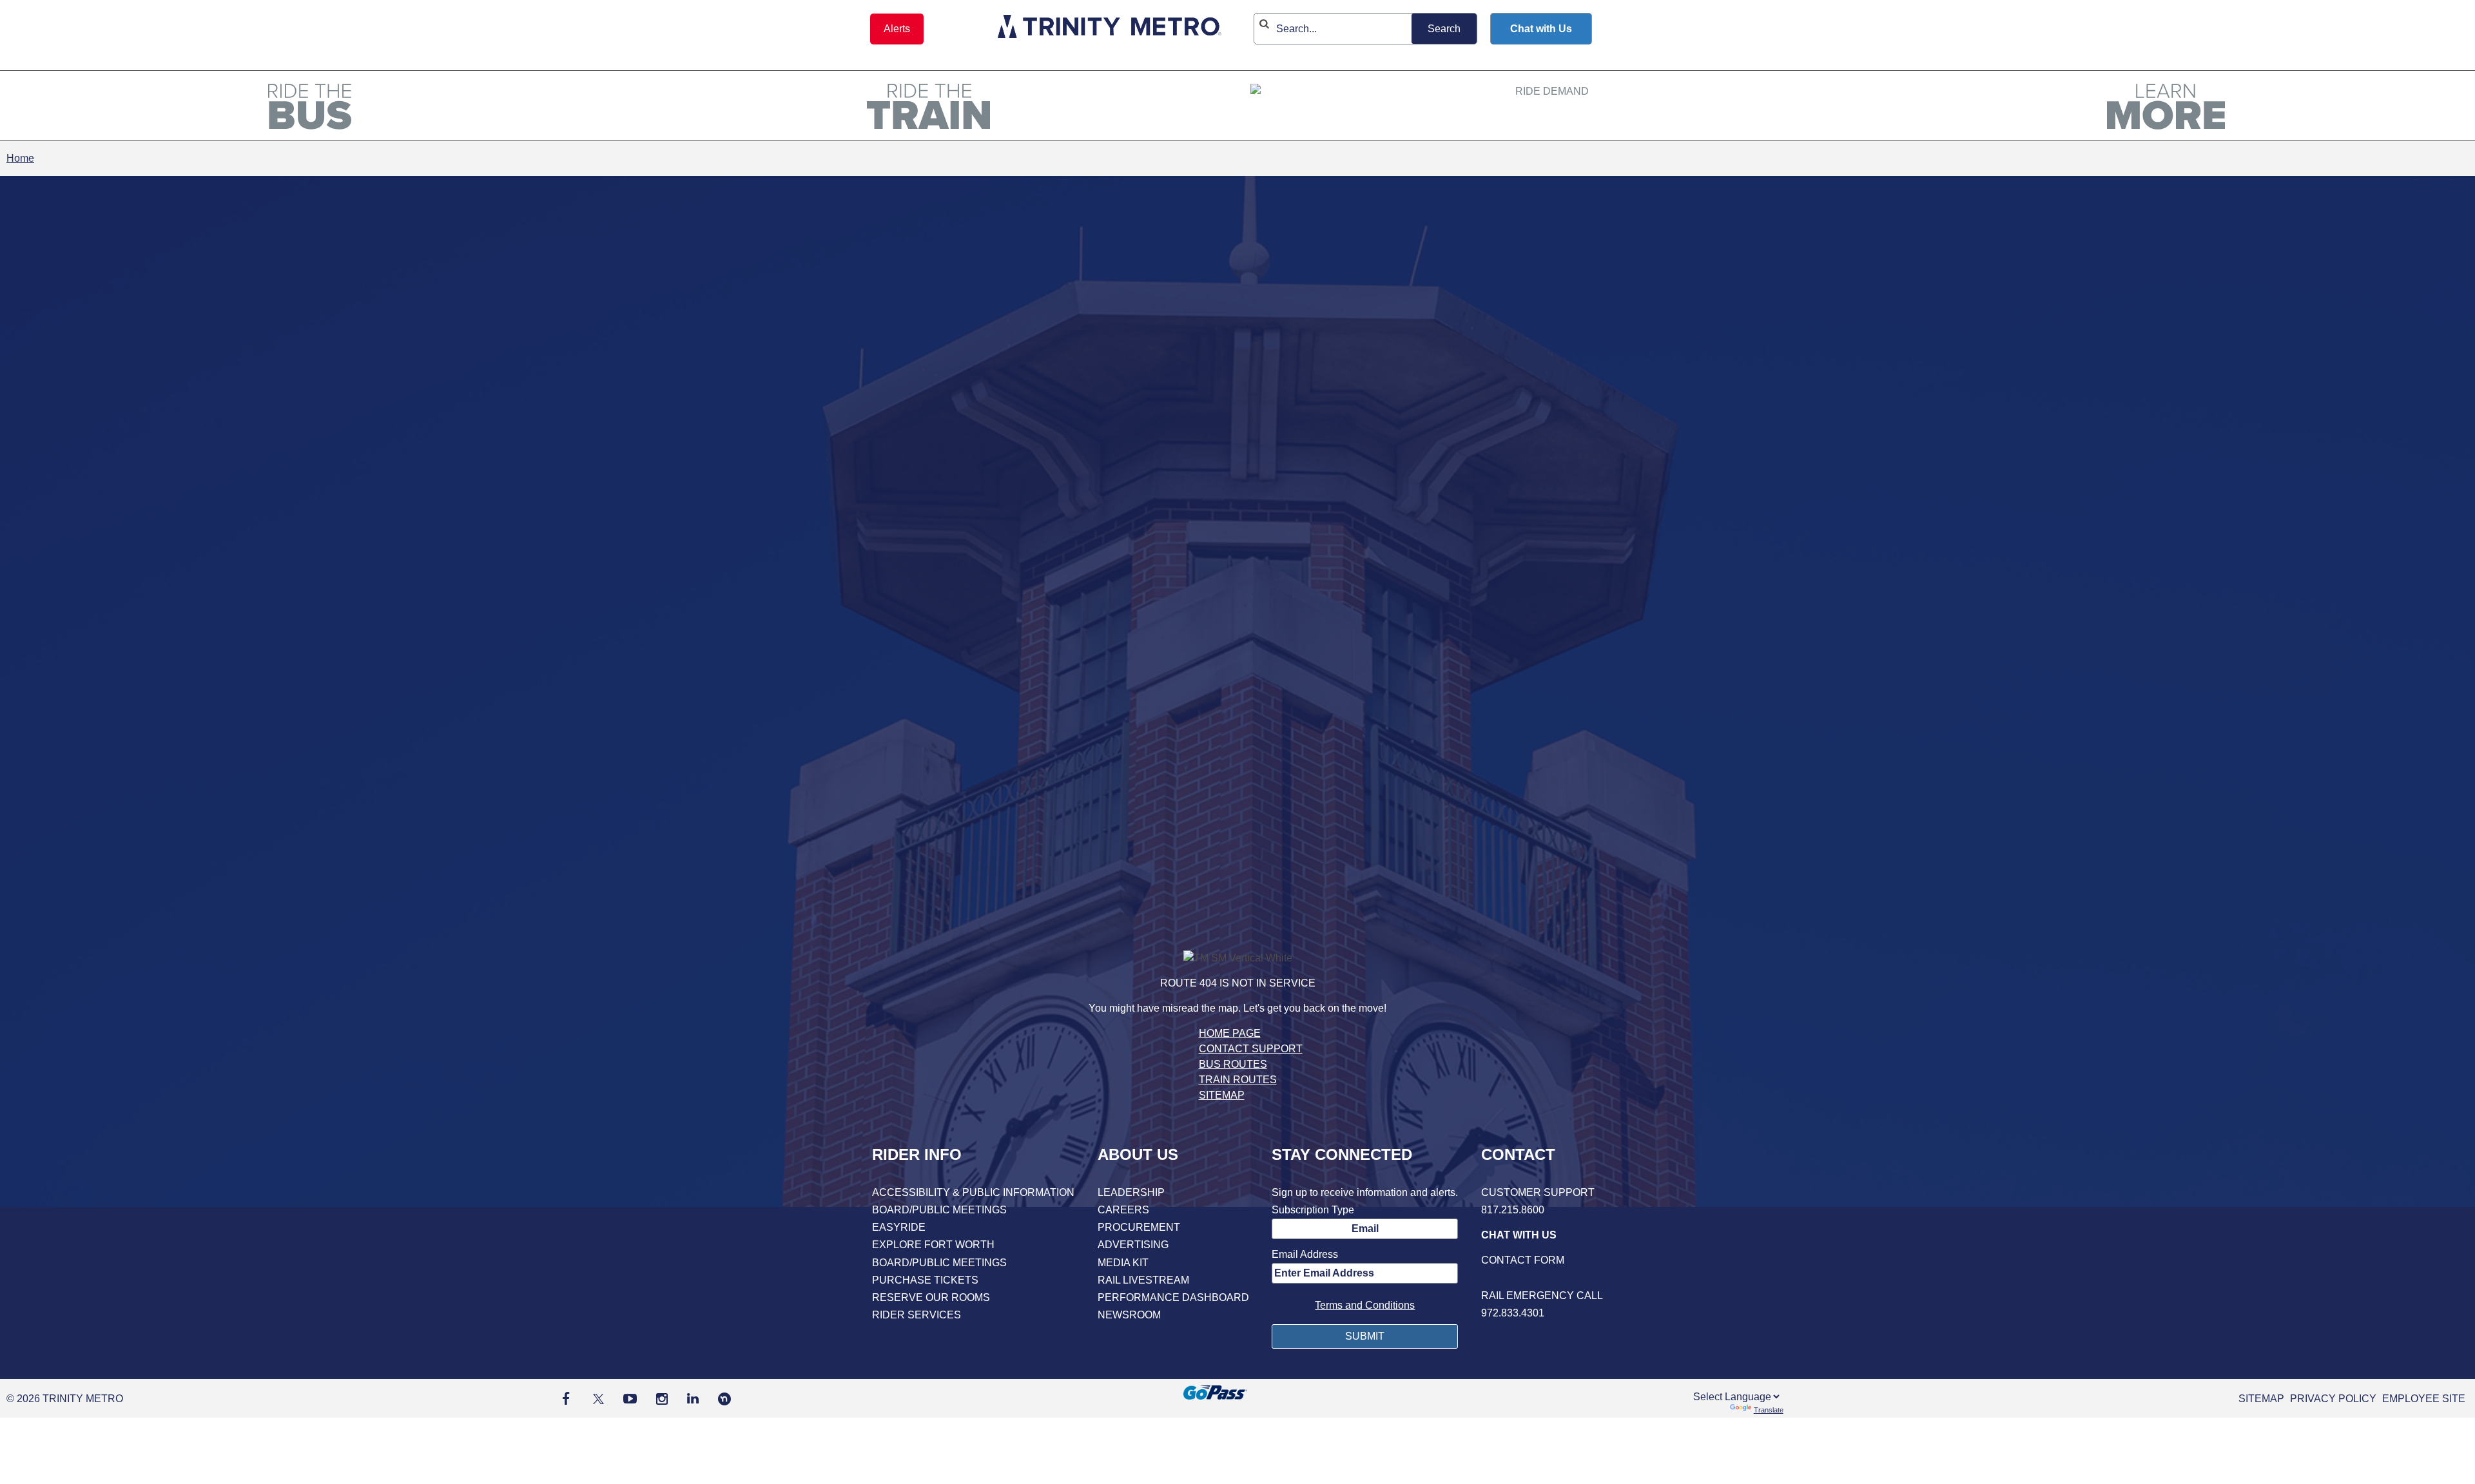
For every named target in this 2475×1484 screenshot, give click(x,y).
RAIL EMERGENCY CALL (1542, 1296)
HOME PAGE (1230, 1033)
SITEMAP (1222, 1095)
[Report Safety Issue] (1542, 1278)
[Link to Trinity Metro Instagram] (662, 1399)
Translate (1769, 1410)
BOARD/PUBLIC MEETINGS (939, 1210)
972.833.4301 (1513, 1313)
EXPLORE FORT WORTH (933, 1245)
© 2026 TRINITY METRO (65, 1399)
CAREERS (1123, 1210)
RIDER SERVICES (917, 1315)
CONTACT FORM (1523, 1260)
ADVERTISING (1133, 1245)
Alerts (897, 29)
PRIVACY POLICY (2333, 1399)
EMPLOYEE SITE (2424, 1399)
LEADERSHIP (1131, 1192)
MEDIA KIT (1123, 1263)
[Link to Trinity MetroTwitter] (597, 1399)
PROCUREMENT (1139, 1227)
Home (20, 158)
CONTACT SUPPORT (1251, 1049)
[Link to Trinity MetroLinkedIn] (693, 1399)
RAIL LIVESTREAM (1143, 1280)
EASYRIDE (899, 1227)
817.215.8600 (1513, 1210)
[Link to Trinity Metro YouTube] (630, 1399)
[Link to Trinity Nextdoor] (724, 1402)
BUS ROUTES (1233, 1064)
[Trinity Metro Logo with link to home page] (1110, 29)
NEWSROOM (1129, 1315)
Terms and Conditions (1365, 1305)
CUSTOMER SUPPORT (1538, 1192)
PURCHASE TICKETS (925, 1280)
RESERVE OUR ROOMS (931, 1297)
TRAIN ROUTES (1238, 1080)
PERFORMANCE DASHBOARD (1173, 1297)
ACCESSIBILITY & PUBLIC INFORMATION (973, 1192)
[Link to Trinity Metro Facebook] (566, 1399)
